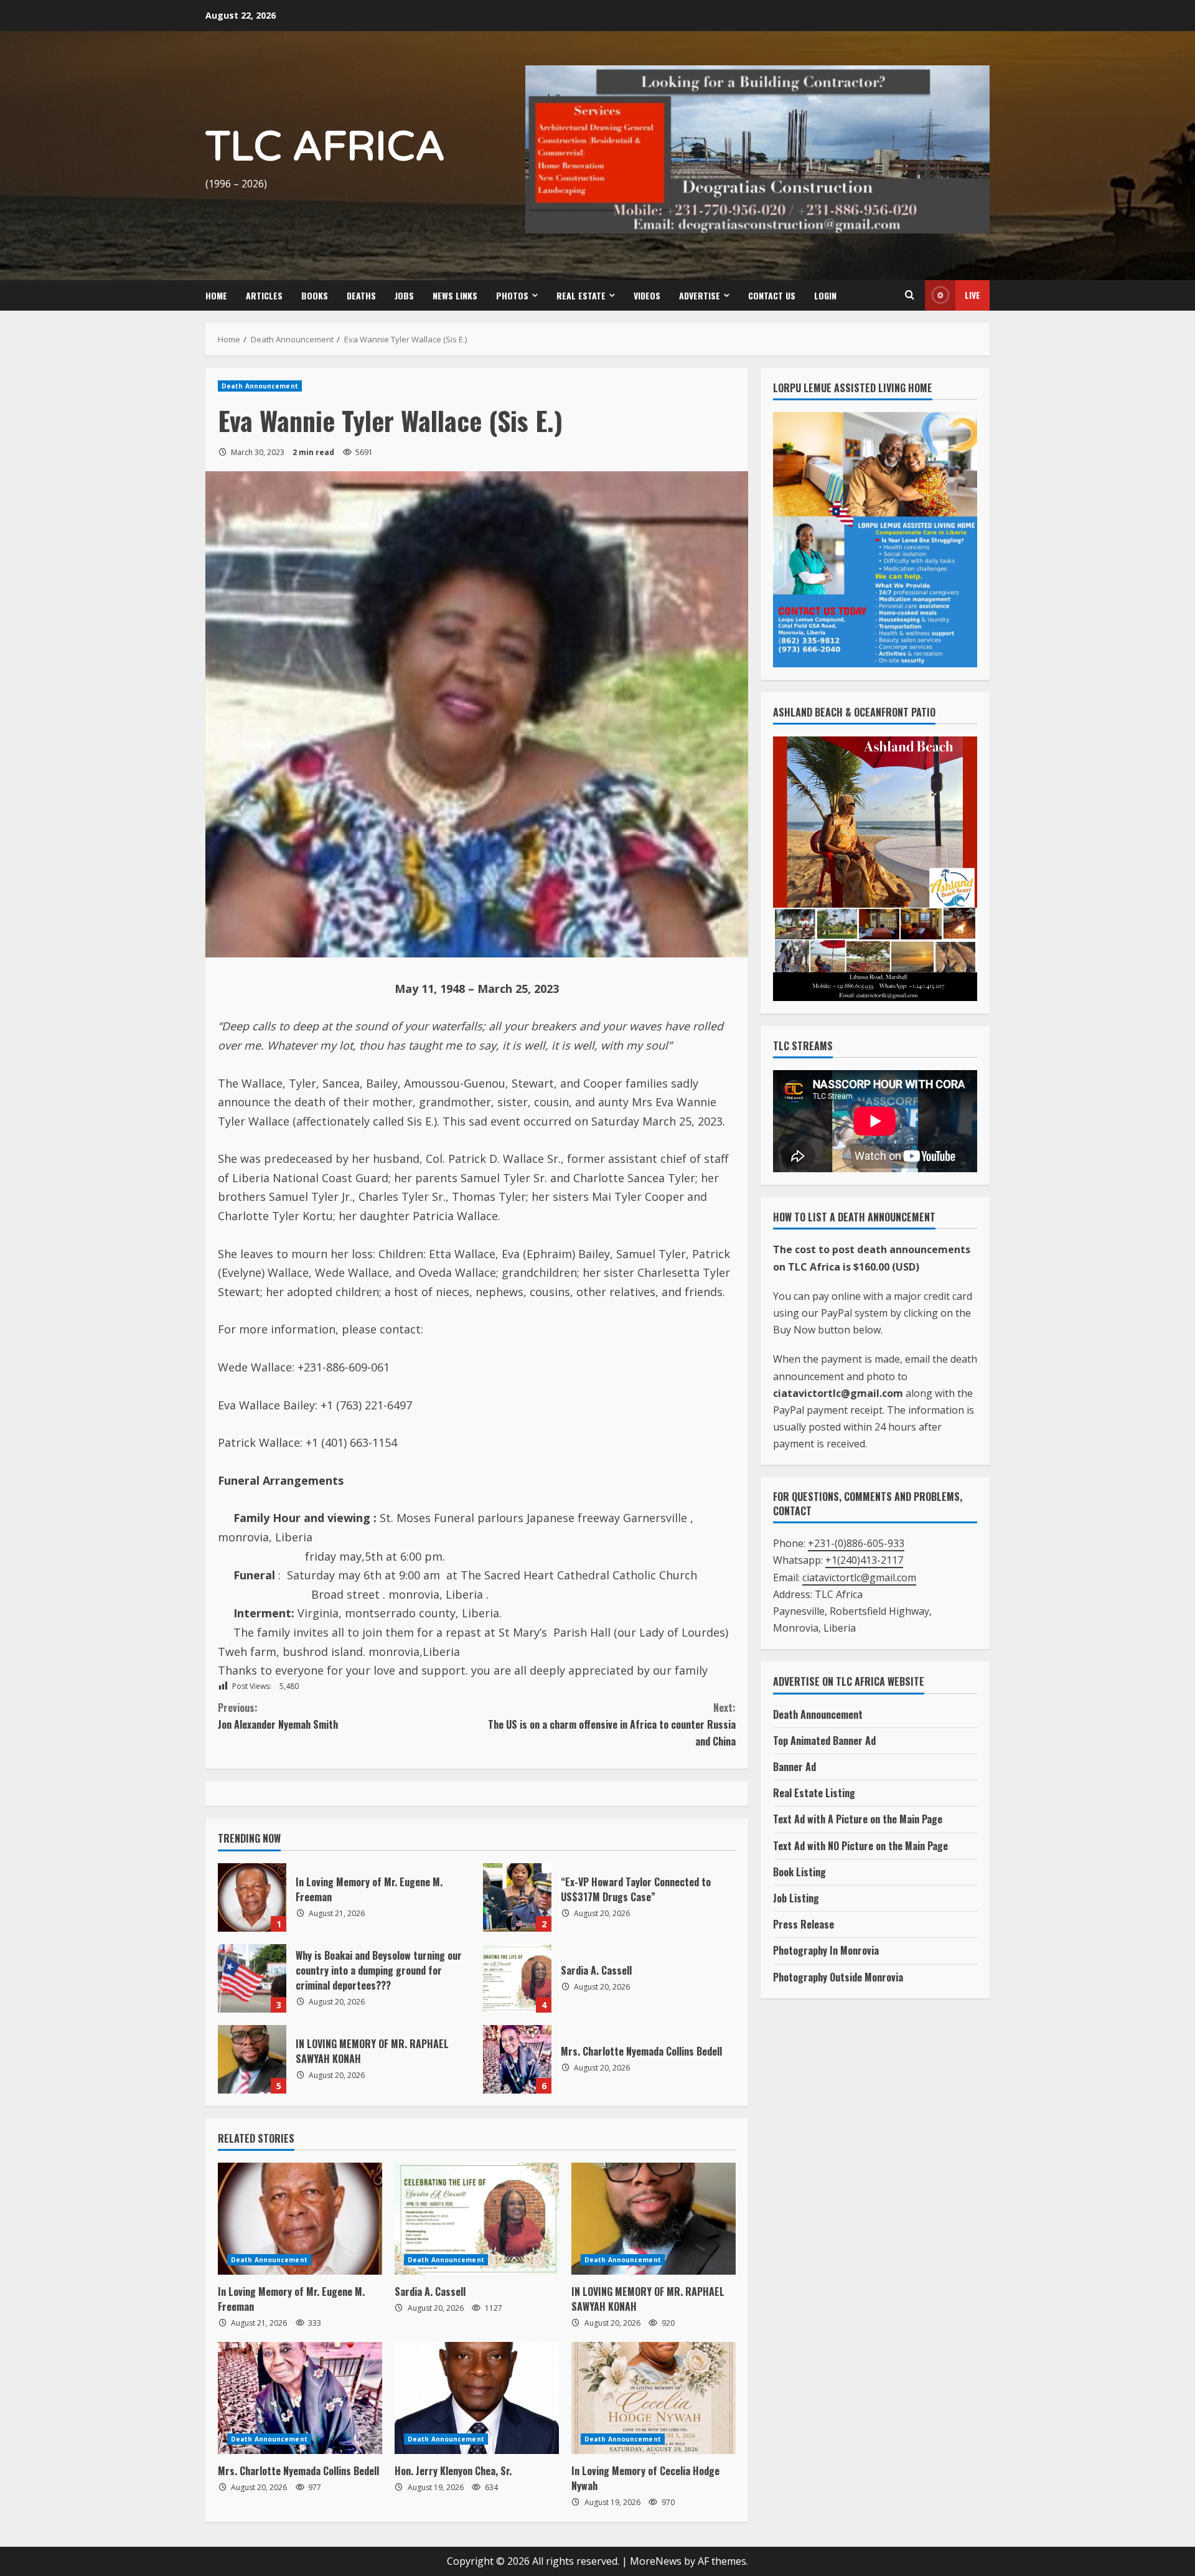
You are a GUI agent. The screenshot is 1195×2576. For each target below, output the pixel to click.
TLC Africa (325, 150)
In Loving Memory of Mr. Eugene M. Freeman (252, 1904)
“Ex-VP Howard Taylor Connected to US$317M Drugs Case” (517, 1904)
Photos (512, 302)
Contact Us (772, 302)
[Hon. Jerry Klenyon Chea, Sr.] (477, 2404)
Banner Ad (794, 1773)
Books (315, 302)
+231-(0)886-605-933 (856, 1549)
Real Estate (581, 302)
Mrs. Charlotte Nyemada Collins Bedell (517, 2066)
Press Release (804, 1930)
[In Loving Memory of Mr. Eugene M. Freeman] (300, 2225)
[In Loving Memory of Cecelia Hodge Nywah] (654, 2404)
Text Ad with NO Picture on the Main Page (860, 1852)
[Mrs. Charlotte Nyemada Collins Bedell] (300, 2404)
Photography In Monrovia (826, 1957)
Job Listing (796, 1904)
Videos (647, 302)
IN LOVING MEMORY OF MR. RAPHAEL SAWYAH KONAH (252, 2066)
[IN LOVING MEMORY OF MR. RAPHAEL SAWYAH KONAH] (654, 2225)
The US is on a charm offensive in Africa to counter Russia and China (612, 1731)
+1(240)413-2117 (864, 1567)
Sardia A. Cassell (517, 1985)
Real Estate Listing (814, 1799)
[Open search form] (909, 301)
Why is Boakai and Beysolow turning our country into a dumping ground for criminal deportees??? (252, 1985)
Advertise (700, 302)
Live (972, 301)
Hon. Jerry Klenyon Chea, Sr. (453, 2477)
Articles (264, 302)
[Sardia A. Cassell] (477, 2225)
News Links (455, 302)
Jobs (404, 302)
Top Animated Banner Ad (824, 1747)
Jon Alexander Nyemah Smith (278, 1722)
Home (216, 302)
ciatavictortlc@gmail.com (859, 1584)
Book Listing (799, 1878)
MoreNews (656, 2567)
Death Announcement (260, 392)
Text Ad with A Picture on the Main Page (858, 1826)
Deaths (361, 302)
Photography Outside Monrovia (838, 1983)
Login (825, 302)
